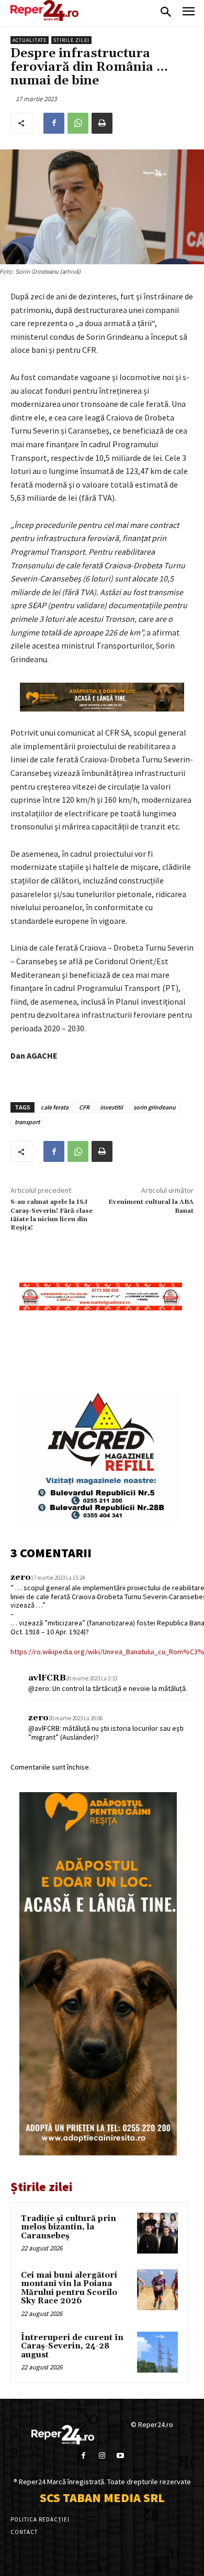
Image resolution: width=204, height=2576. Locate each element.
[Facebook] (54, 123)
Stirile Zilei (71, 40)
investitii (111, 1107)
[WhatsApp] (78, 123)
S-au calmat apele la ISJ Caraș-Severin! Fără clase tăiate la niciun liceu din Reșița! (52, 1215)
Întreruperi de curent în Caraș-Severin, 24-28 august (72, 2346)
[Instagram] (102, 2456)
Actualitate (30, 40)
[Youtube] (121, 2456)
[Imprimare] (102, 123)
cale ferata (55, 1107)
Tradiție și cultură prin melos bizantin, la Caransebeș (69, 2227)
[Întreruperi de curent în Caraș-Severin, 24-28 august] (157, 2352)
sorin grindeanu (155, 1107)
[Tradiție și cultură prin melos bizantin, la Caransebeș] (157, 2233)
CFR (84, 1107)
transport (27, 1122)
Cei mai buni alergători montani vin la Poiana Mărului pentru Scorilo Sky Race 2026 (69, 2288)
